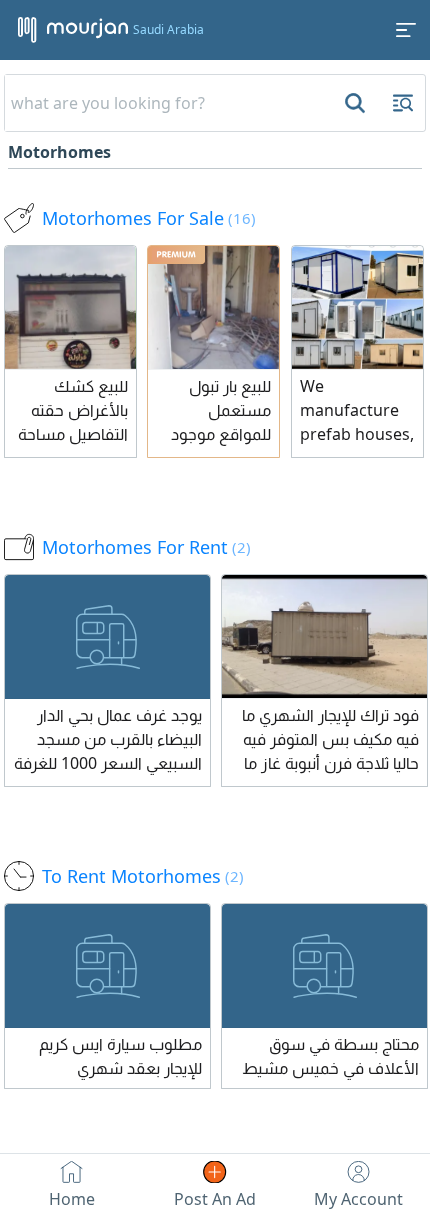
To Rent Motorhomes (143, 876)
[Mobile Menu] (406, 30)
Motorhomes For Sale (149, 218)
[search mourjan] (353, 103)
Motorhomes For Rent (146, 547)
